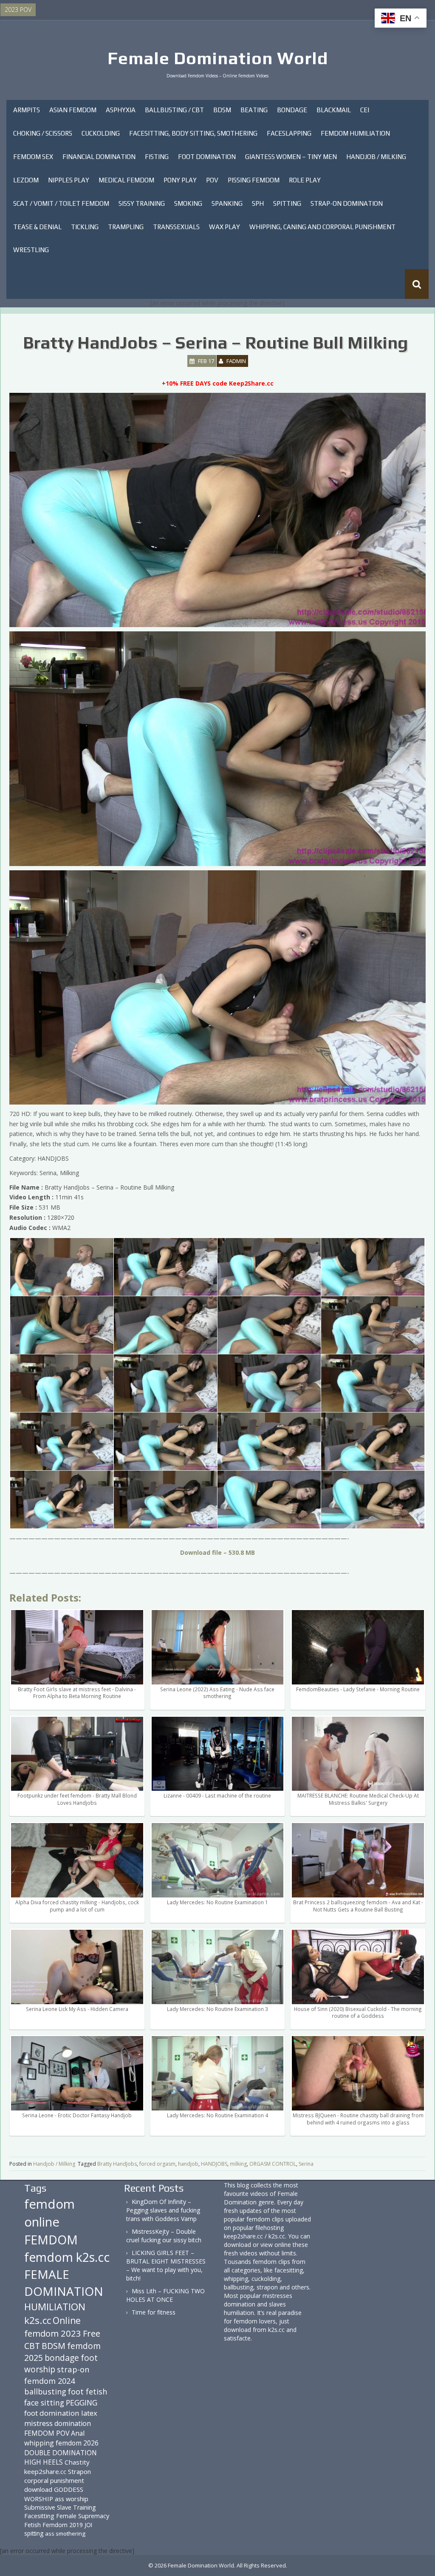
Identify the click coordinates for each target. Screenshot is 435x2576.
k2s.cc (38, 2320)
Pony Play (180, 180)
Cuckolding (101, 133)
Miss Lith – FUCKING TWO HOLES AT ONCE (165, 2295)
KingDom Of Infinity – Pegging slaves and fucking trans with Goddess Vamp (163, 2210)
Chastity (77, 2462)
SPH (258, 203)
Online (67, 2320)
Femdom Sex (33, 157)
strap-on (73, 2369)
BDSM (222, 110)
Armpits (27, 110)
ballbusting (45, 2391)
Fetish (32, 2525)
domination (73, 2423)
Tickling (85, 227)
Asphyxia (121, 110)
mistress (38, 2423)
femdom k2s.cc (67, 2257)
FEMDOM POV (47, 2433)
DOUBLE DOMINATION (61, 2453)
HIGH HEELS (44, 2462)
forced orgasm (157, 2164)
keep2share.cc (45, 2471)
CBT (32, 2346)
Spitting (287, 203)
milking (238, 2164)
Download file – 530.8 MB (217, 1552)
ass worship (72, 2499)
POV (212, 180)
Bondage (292, 110)
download (38, 2489)
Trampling (126, 227)
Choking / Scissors (43, 133)
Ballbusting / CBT (174, 110)
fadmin (236, 361)
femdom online (49, 2213)
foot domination (52, 2413)
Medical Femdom (126, 180)
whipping (39, 2443)
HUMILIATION (55, 2307)
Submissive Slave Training (60, 2507)
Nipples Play (69, 180)
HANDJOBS (214, 2164)
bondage (62, 2358)
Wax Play (225, 227)
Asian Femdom (73, 110)
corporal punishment (54, 2480)
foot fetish (88, 2391)
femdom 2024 (49, 2381)
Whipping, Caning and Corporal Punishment (322, 227)
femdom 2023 (53, 2333)
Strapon (79, 2471)
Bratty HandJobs (117, 2164)
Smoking (188, 203)
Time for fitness (154, 2312)
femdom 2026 (77, 2443)
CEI (365, 110)
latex (89, 2413)
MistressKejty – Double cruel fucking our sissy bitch (164, 2236)
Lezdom (26, 180)
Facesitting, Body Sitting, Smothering (193, 133)
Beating (254, 110)
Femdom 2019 (63, 2525)
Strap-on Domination (347, 203)
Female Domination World (218, 58)
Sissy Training (142, 203)
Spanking (227, 203)
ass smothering (65, 2533)
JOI (88, 2525)
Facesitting (39, 2516)
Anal (78, 2433)
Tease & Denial (37, 227)
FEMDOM (51, 2239)
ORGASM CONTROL (273, 2164)
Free (92, 2333)
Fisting (157, 157)
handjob (188, 2164)
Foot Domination (207, 157)
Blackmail (334, 110)
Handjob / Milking (376, 157)
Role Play (305, 180)
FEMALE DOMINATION (64, 2283)
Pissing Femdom (254, 180)
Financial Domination (99, 157)
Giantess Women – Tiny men (291, 157)
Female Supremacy (83, 2516)
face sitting (44, 2403)
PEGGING (82, 2403)
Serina (306, 2164)
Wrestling (31, 250)
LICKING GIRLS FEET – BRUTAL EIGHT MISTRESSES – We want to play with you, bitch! (166, 2265)
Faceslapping (289, 133)
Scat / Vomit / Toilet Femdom (61, 203)
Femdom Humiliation (355, 133)
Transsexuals (176, 227)
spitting (34, 2533)
